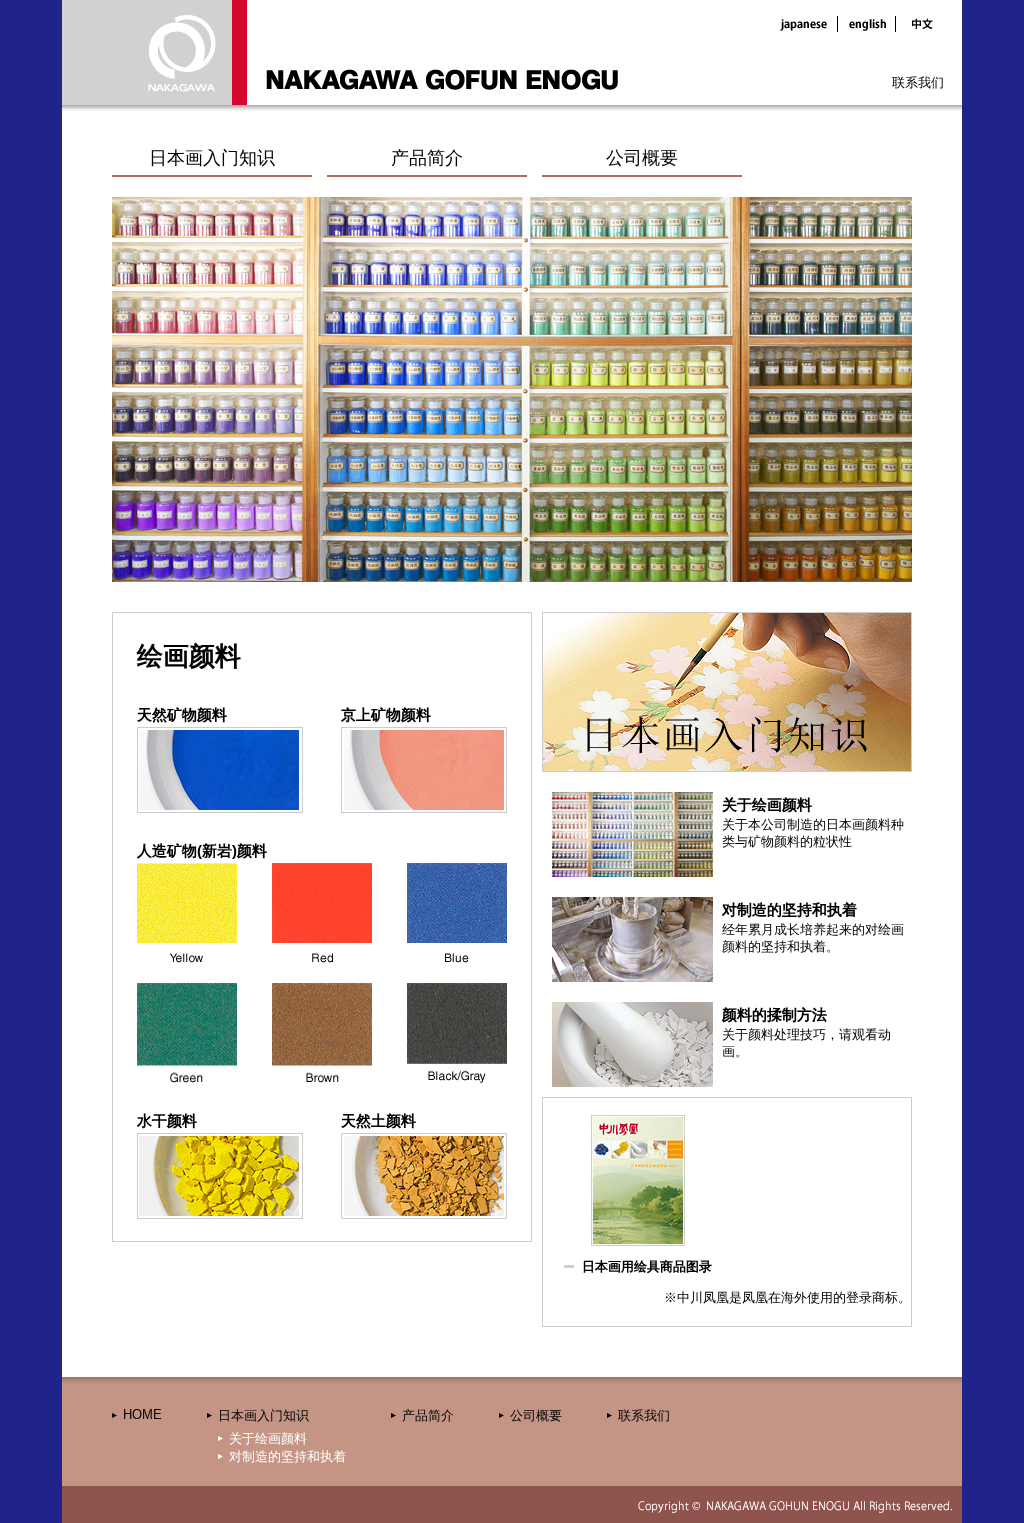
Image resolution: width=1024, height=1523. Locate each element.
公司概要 (642, 158)
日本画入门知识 (212, 158)
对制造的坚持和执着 (287, 1456)
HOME (142, 1414)
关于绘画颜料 (268, 1438)
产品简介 (427, 158)
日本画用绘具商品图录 (647, 1266)
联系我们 (918, 82)
